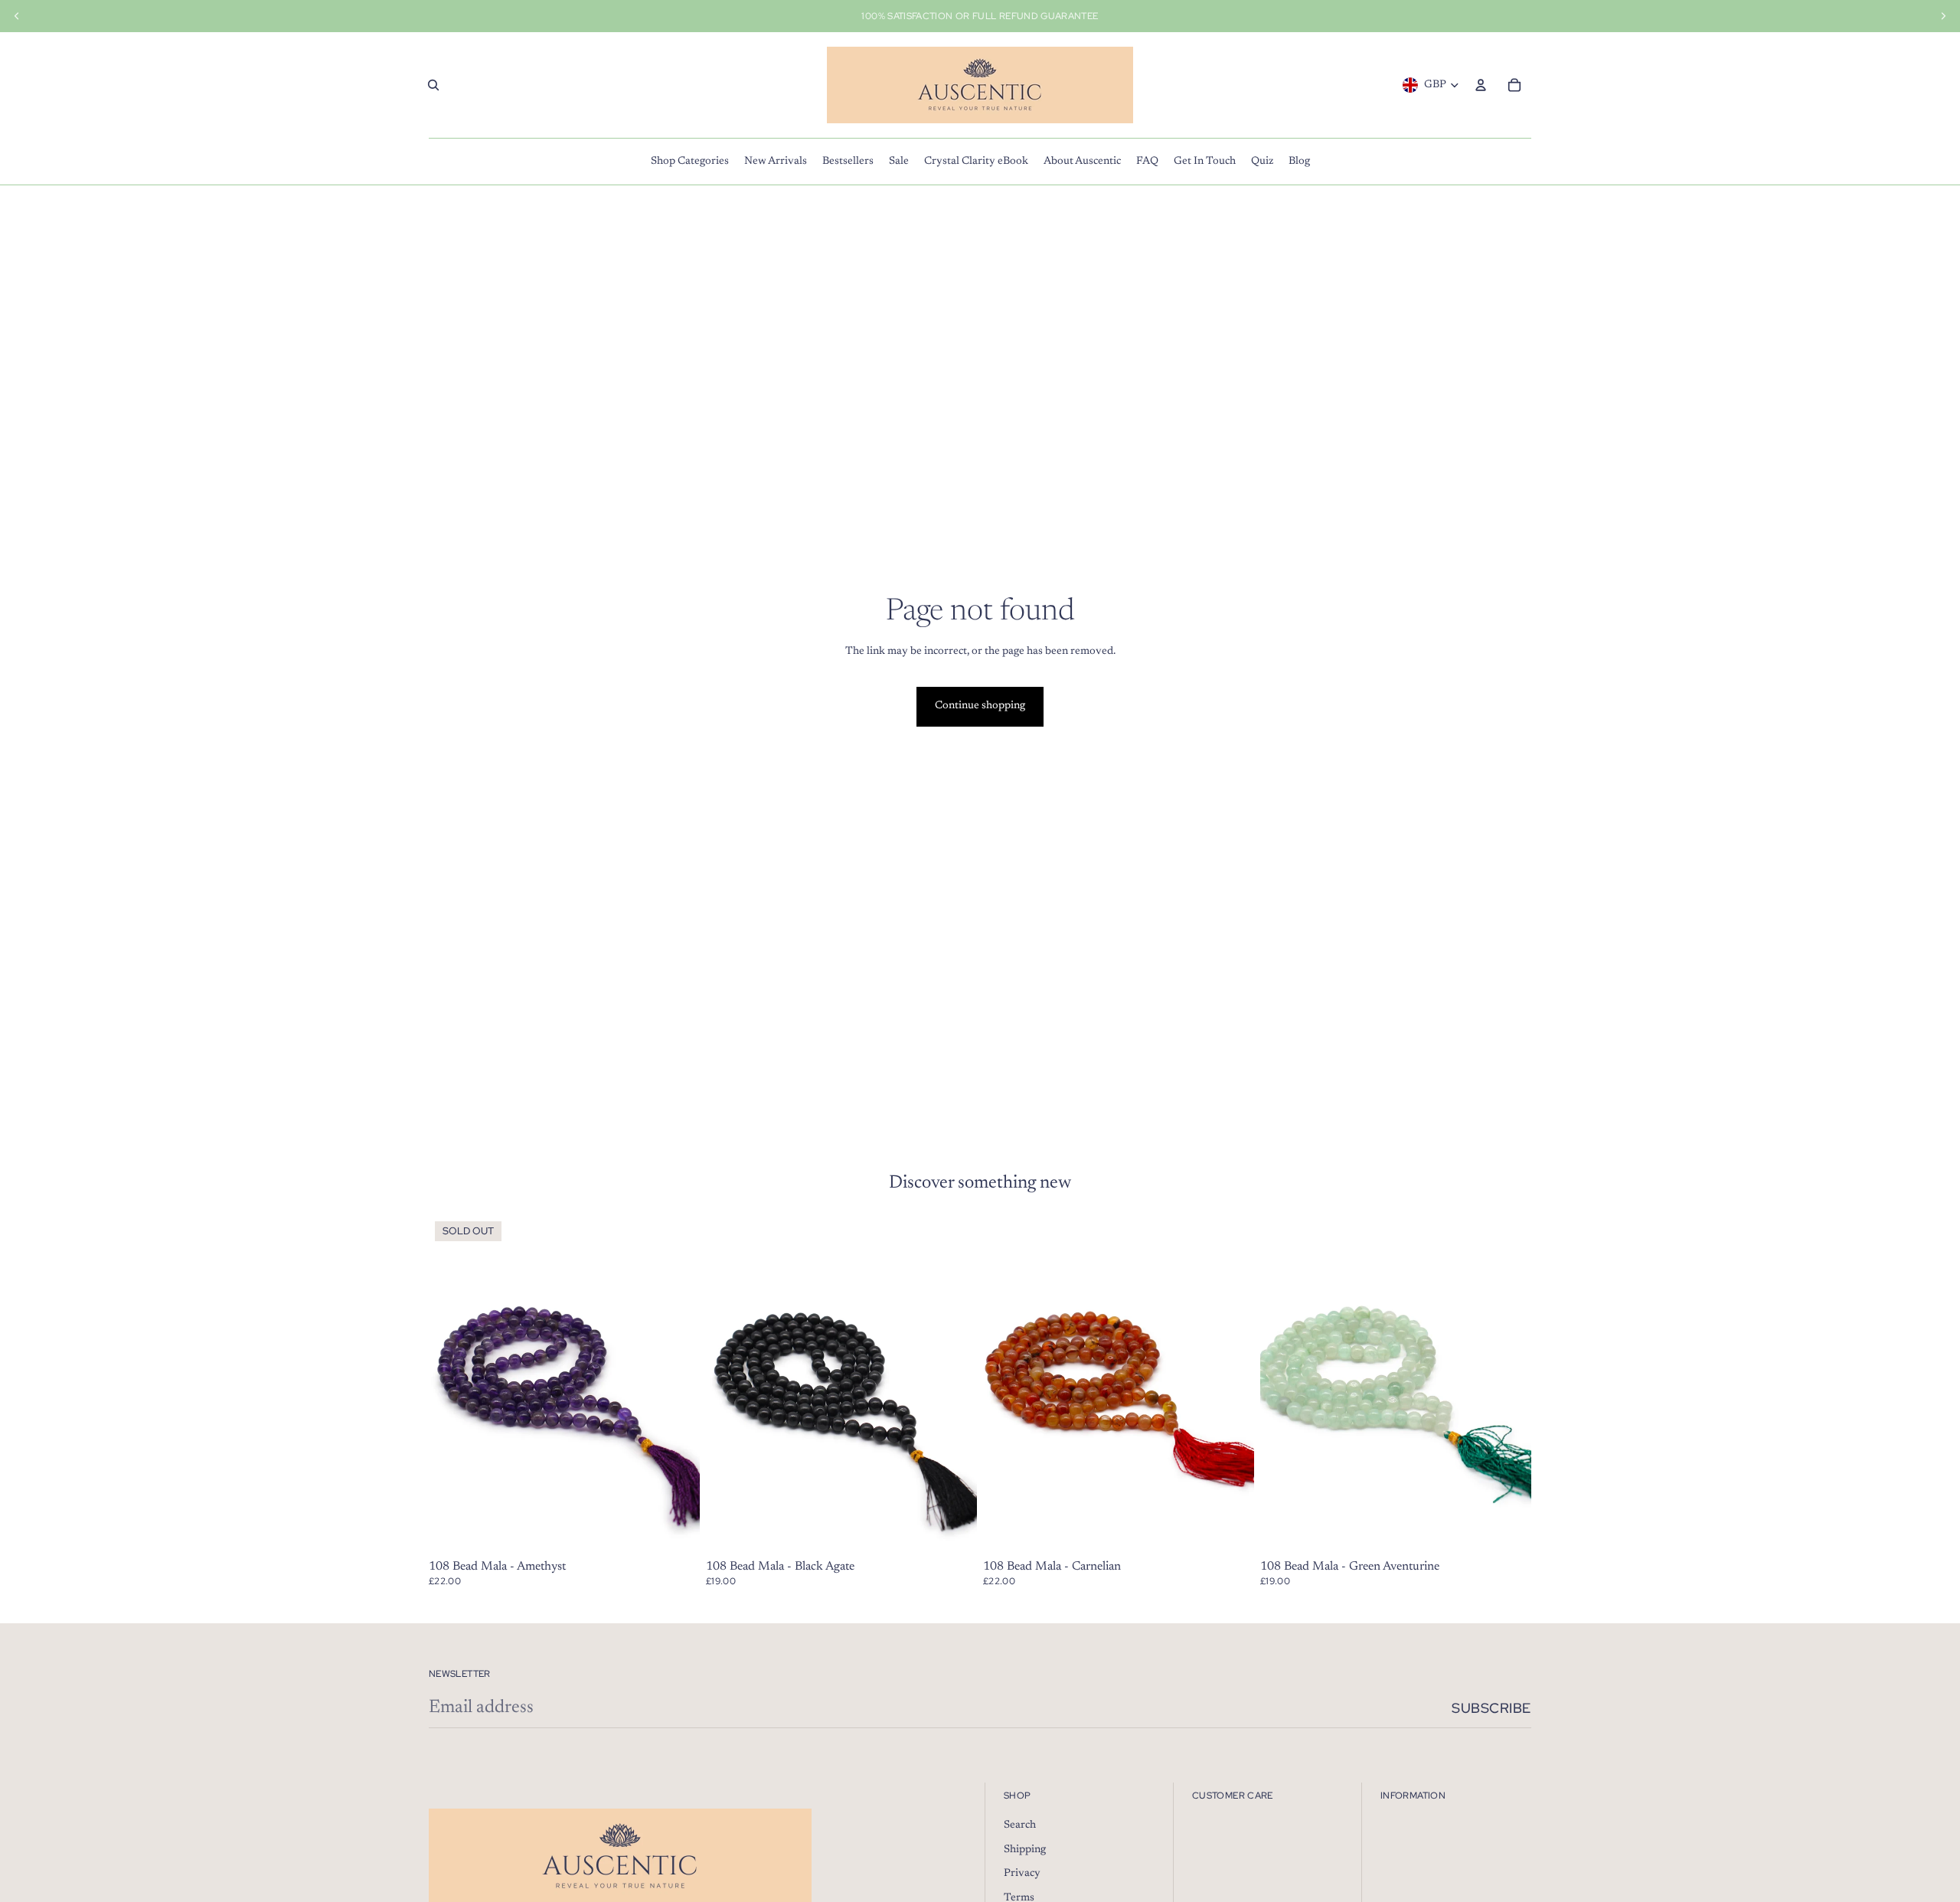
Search (1020, 1825)
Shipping (1025, 1850)
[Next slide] (1508, 1384)
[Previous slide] (1283, 1384)
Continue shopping (980, 706)
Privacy (1022, 1874)
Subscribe (1491, 1708)
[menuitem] (690, 162)
